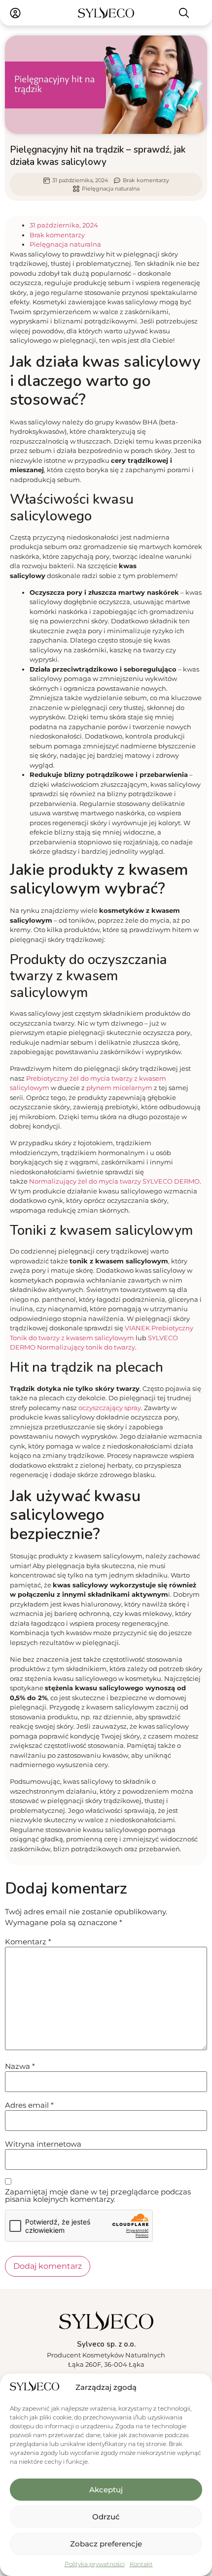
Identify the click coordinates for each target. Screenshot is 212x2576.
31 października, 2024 (64, 225)
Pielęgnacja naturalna (111, 189)
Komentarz (28, 1942)
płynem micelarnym (119, 1088)
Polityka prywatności (95, 2564)
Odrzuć (106, 2517)
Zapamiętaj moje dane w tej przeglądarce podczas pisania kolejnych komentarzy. (98, 2195)
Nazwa (20, 2066)
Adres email (29, 2105)
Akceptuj (106, 2490)
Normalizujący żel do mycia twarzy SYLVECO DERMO (114, 1181)
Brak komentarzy (57, 235)
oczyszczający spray (110, 1408)
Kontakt (141, 2564)
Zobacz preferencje (106, 2544)
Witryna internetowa (43, 2144)
